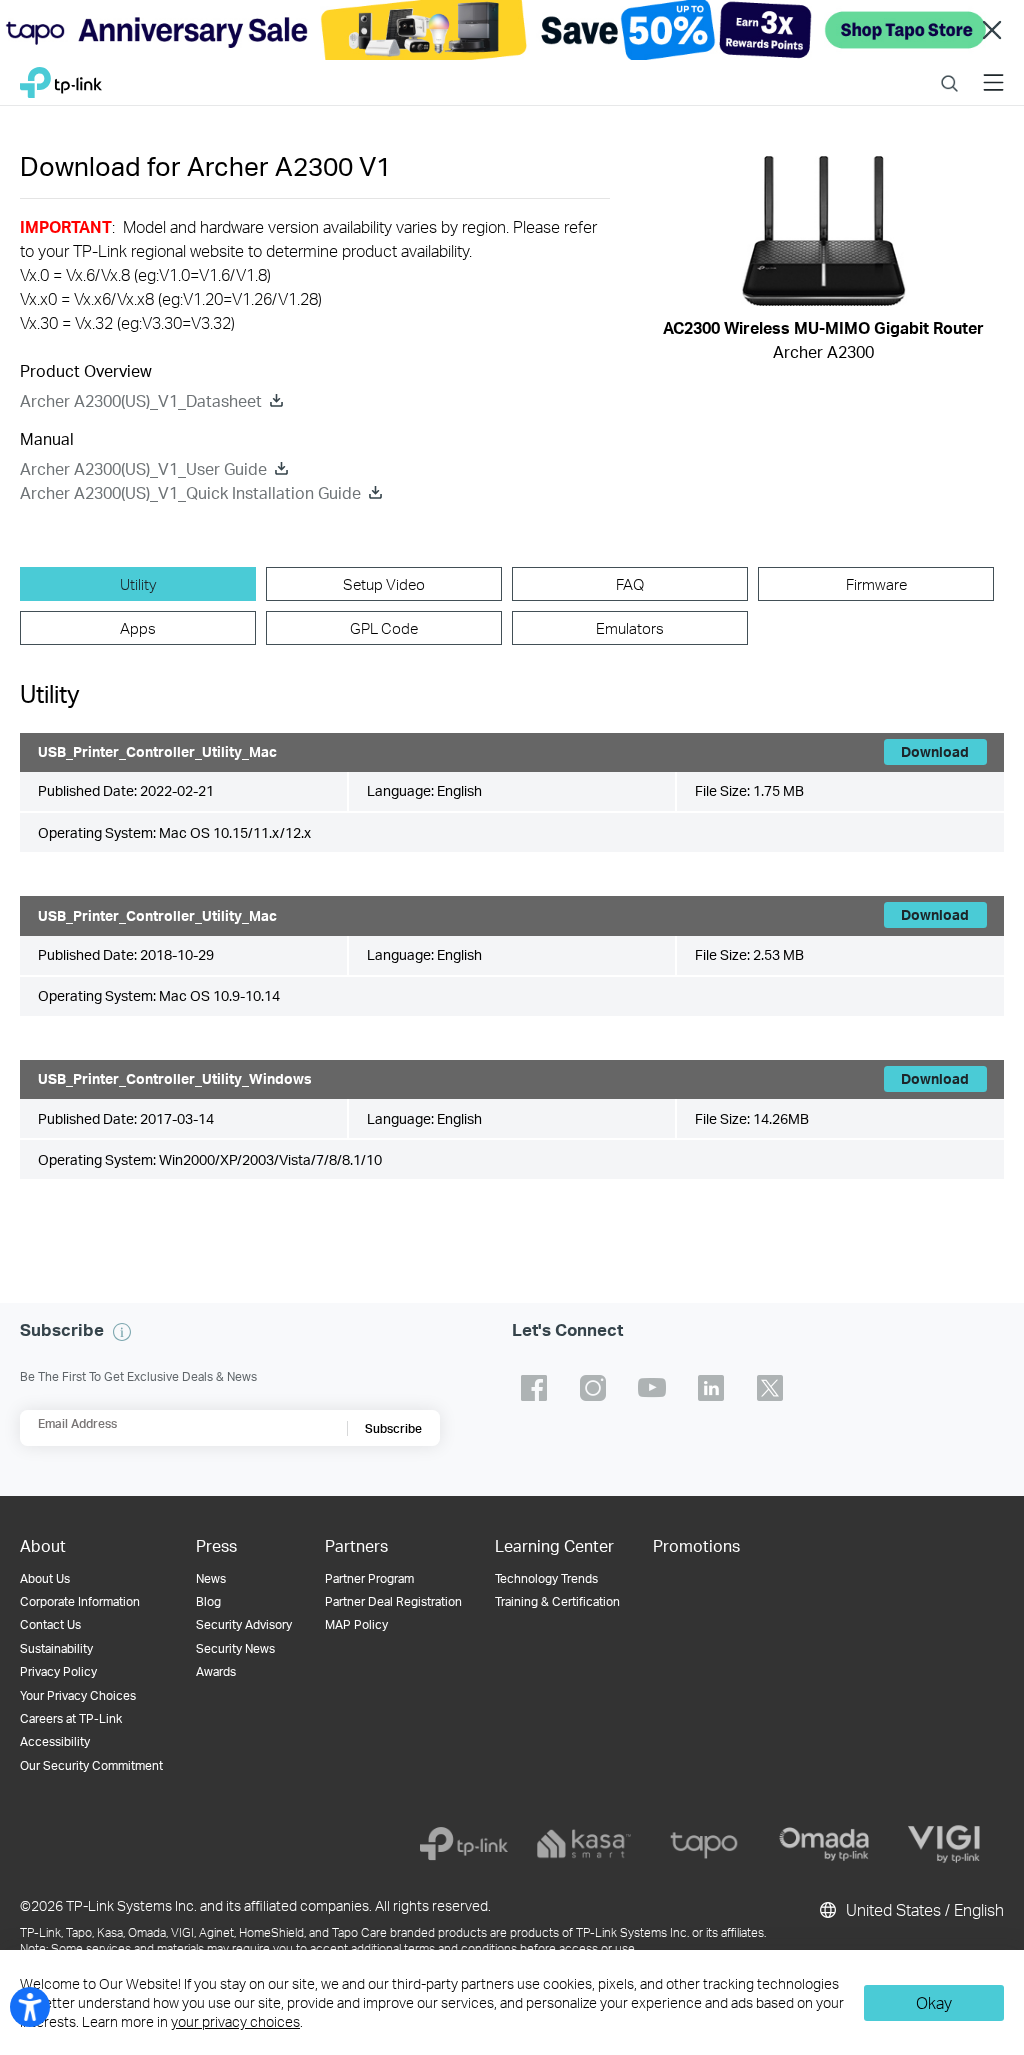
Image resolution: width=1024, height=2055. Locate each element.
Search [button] (949, 70)
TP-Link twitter (770, 1388)
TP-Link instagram (593, 1388)
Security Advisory (244, 1624)
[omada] (824, 1844)
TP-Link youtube (652, 1388)
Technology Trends (546, 1578)
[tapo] (704, 1844)
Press (216, 1545)
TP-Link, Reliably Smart (61, 77)
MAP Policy (356, 1624)
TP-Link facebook (534, 1388)
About (43, 1545)
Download (935, 751)
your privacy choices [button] (235, 2021)
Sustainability (56, 1648)
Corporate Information (80, 1601)
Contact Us (50, 1624)
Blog (208, 1601)
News (211, 1578)
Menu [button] (993, 70)
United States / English (923, 1909)
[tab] (138, 584)
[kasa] (584, 1844)
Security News (235, 1648)
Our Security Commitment (91, 1765)
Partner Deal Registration (393, 1601)
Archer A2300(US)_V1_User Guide (143, 468)
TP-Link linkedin (711, 1388)
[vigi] (944, 1844)
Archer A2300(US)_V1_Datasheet (141, 400)
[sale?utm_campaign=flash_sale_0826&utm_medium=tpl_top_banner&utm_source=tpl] (512, 30)
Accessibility (55, 1741)
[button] (122, 1332)
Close (992, 30)
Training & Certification (557, 1601)
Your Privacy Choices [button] (78, 1695)
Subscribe (393, 1428)
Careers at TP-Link (71, 1718)
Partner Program (369, 1578)
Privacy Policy (58, 1671)
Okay (934, 2002)
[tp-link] (464, 1844)
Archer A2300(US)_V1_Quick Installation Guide (190, 492)
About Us (45, 1578)
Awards (216, 1671)
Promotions (696, 1545)
